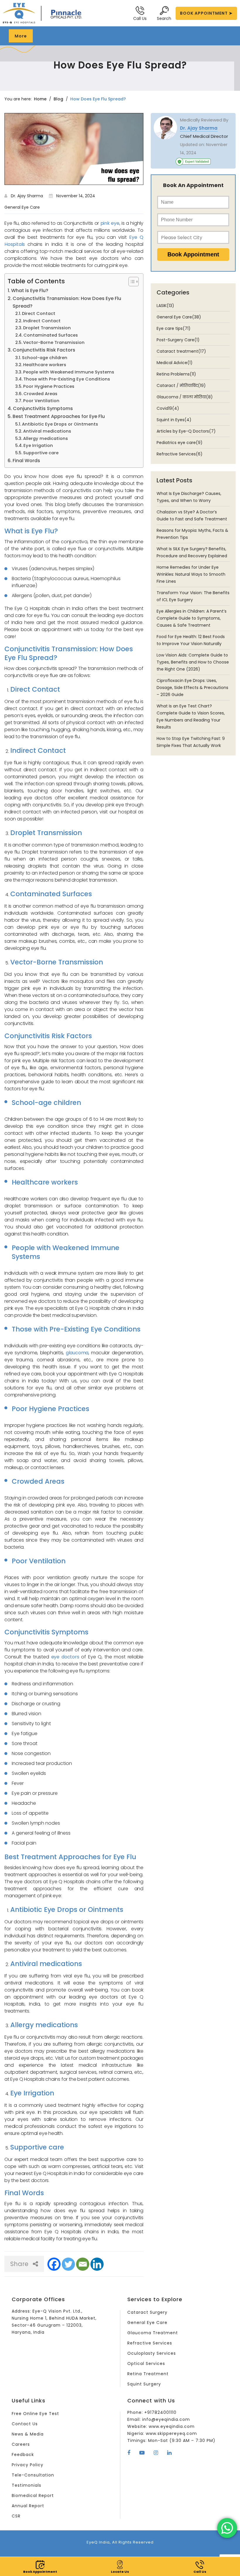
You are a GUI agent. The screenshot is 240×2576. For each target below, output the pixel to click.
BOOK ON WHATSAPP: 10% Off (126, 1338)
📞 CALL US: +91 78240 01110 (120, 1322)
